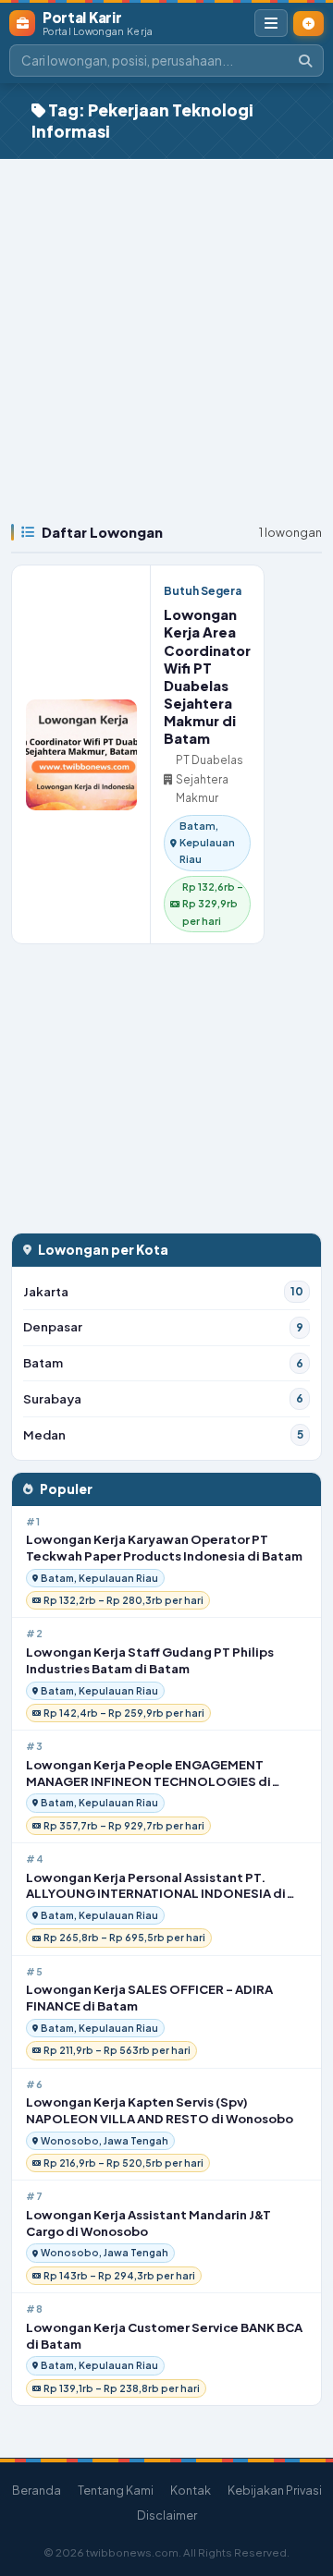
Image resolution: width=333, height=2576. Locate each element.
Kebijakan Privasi (275, 2490)
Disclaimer (167, 2515)
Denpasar (163, 1326)
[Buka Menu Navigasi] (271, 23)
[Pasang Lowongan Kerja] (308, 24)
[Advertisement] (166, 334)
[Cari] (305, 61)
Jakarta (163, 1291)
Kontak (191, 2490)
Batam (163, 1362)
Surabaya (163, 1398)
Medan (163, 1434)
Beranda (37, 2490)
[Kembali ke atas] (304, 2486)
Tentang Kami (116, 2490)
